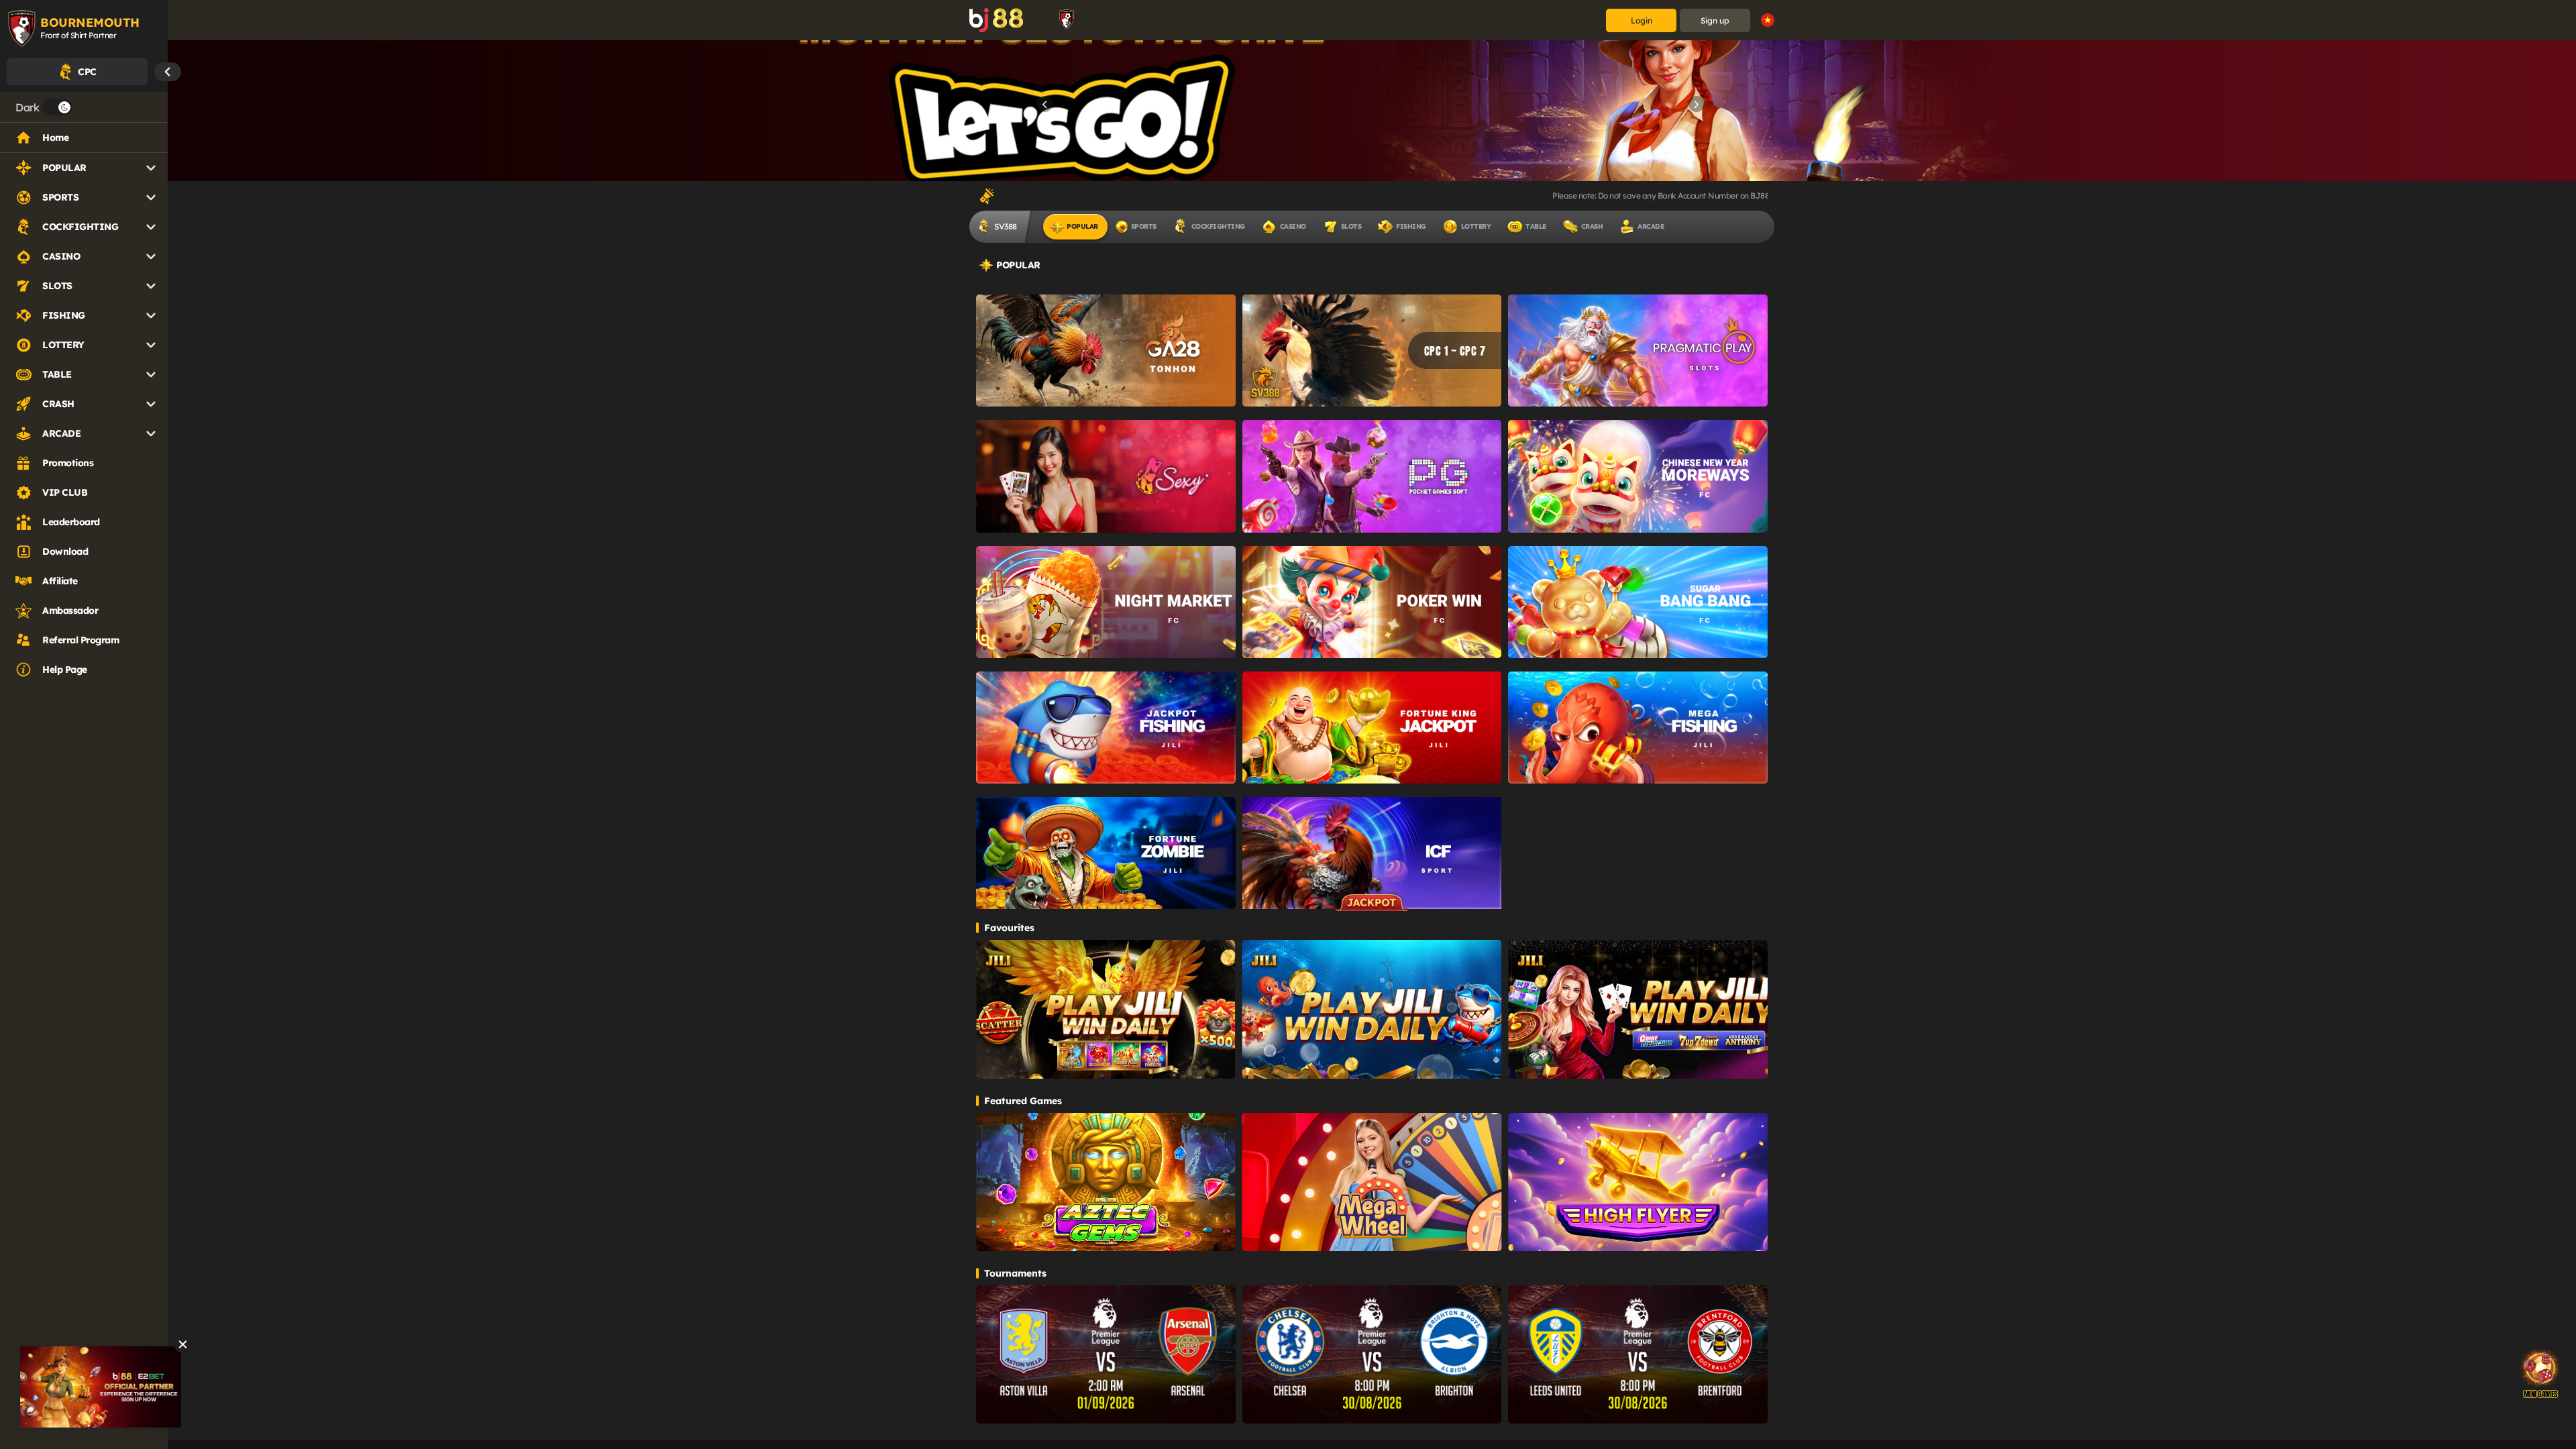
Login (1642, 20)
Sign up (1715, 20)
